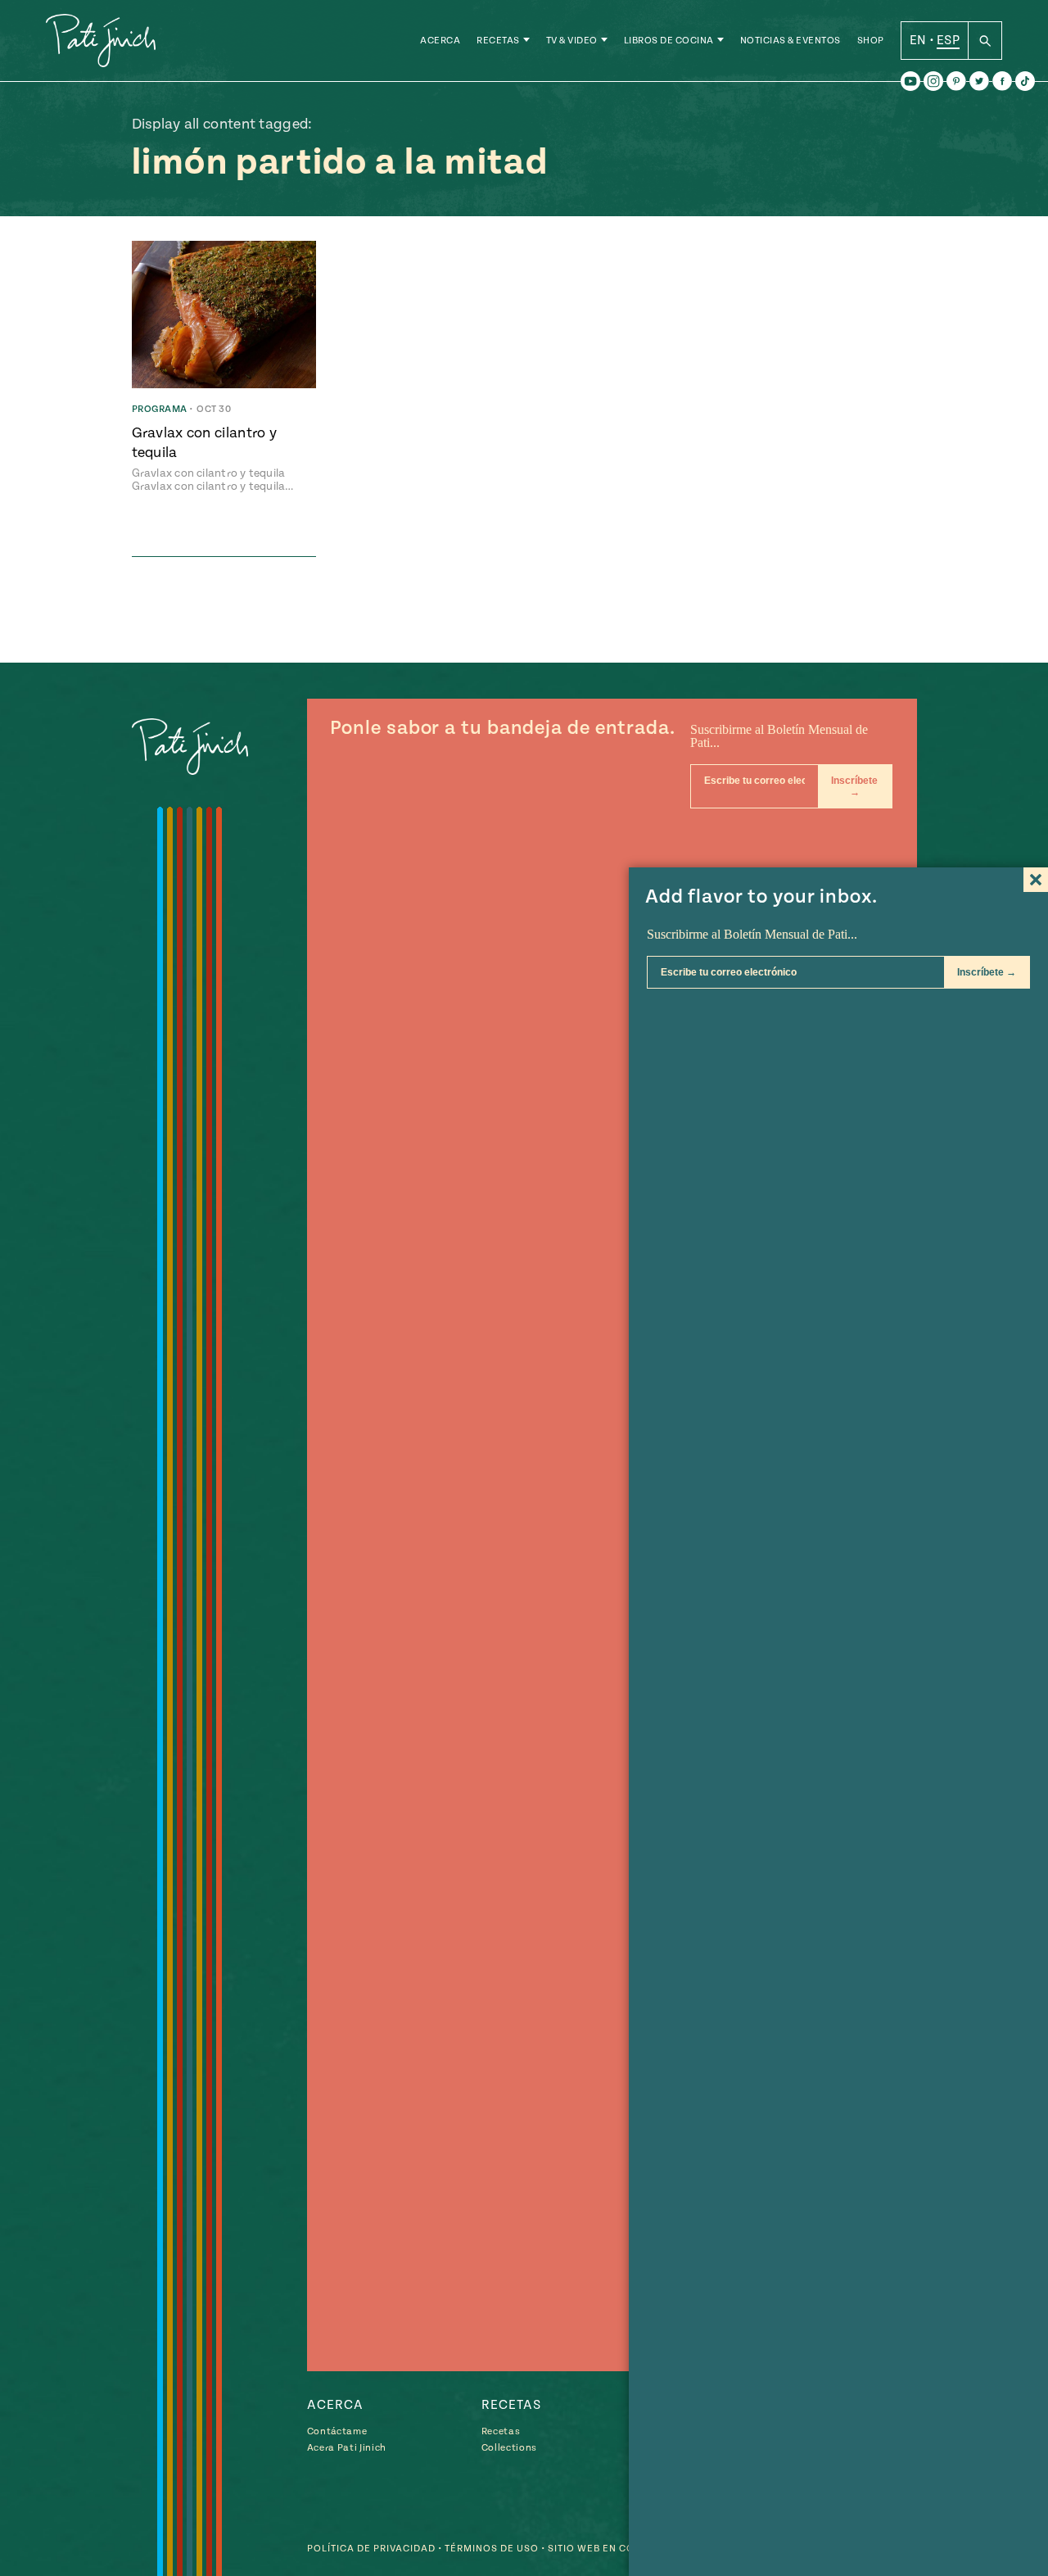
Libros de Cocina (669, 41)
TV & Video (572, 41)
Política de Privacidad (371, 2549)
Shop (871, 41)
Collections (509, 2448)
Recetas (498, 41)
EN (918, 40)
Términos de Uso (492, 2549)
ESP (948, 40)
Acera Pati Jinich (347, 2448)
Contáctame (337, 2431)
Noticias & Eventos (791, 41)
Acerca (440, 41)
